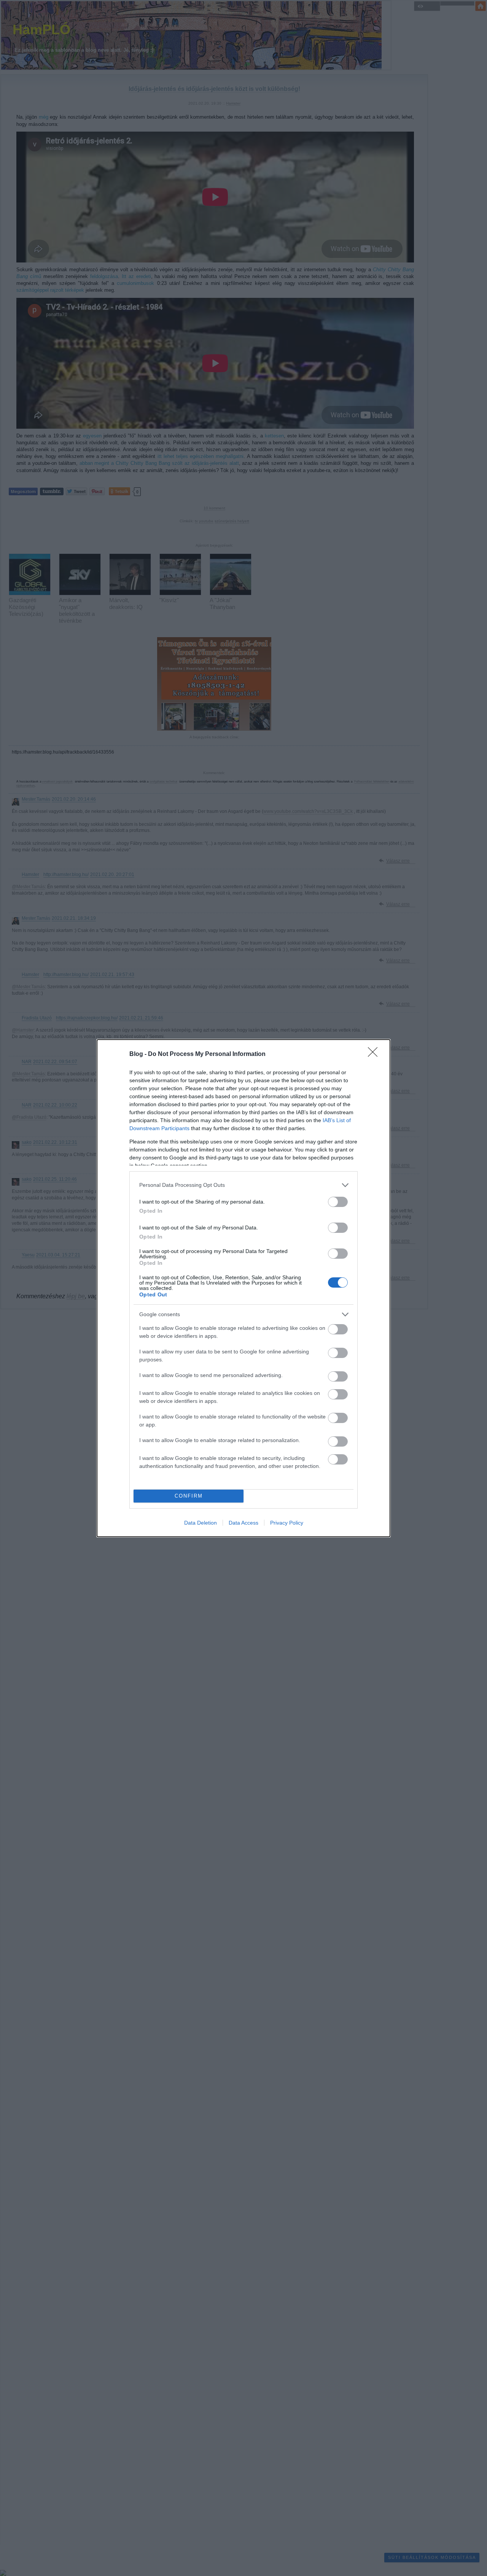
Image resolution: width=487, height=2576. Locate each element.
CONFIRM (189, 1496)
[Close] (375, 1054)
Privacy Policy (287, 1523)
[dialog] (243, 1288)
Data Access (243, 1523)
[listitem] (243, 1185)
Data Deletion (201, 1523)
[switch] (338, 1202)
